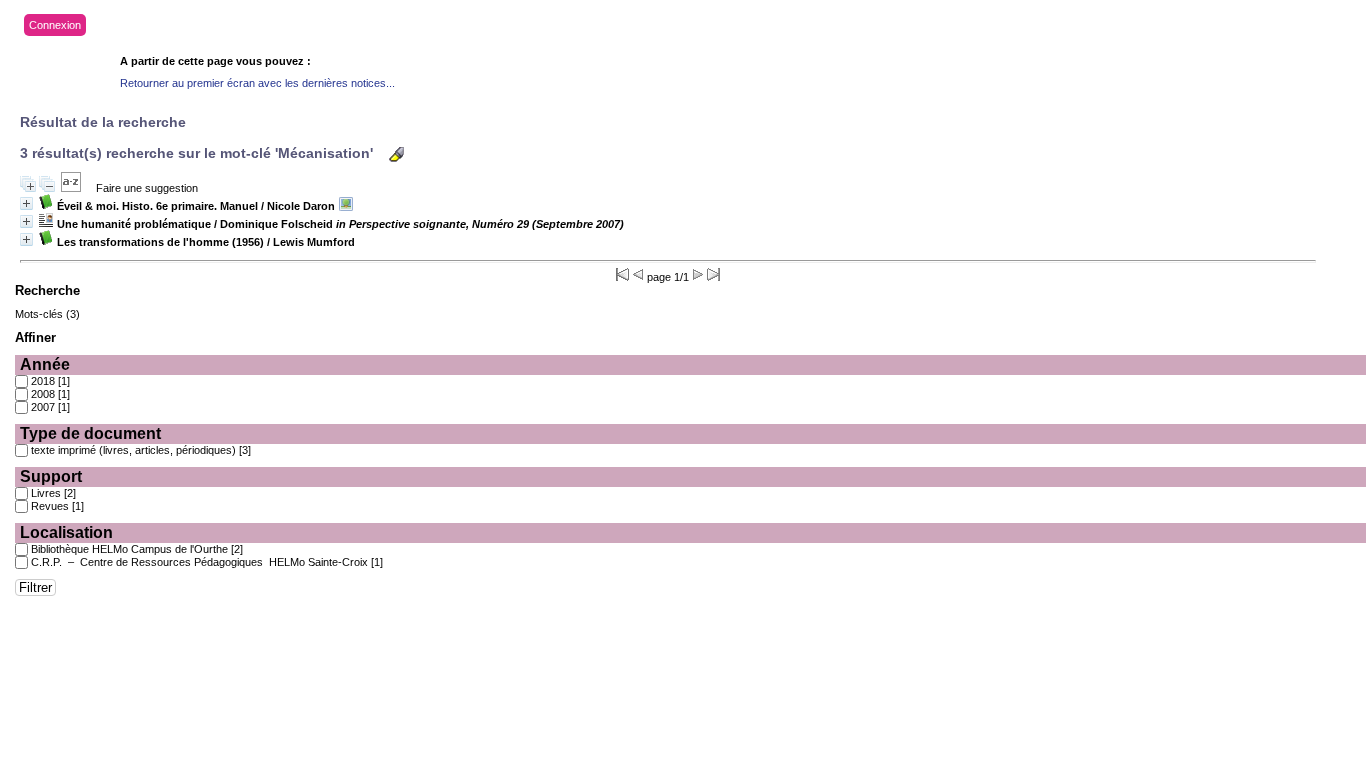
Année (45, 364)
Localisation (66, 532)
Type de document (90, 433)
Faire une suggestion (147, 188)
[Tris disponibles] (71, 188)
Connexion (55, 25)
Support (51, 476)
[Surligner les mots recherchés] (396, 154)
